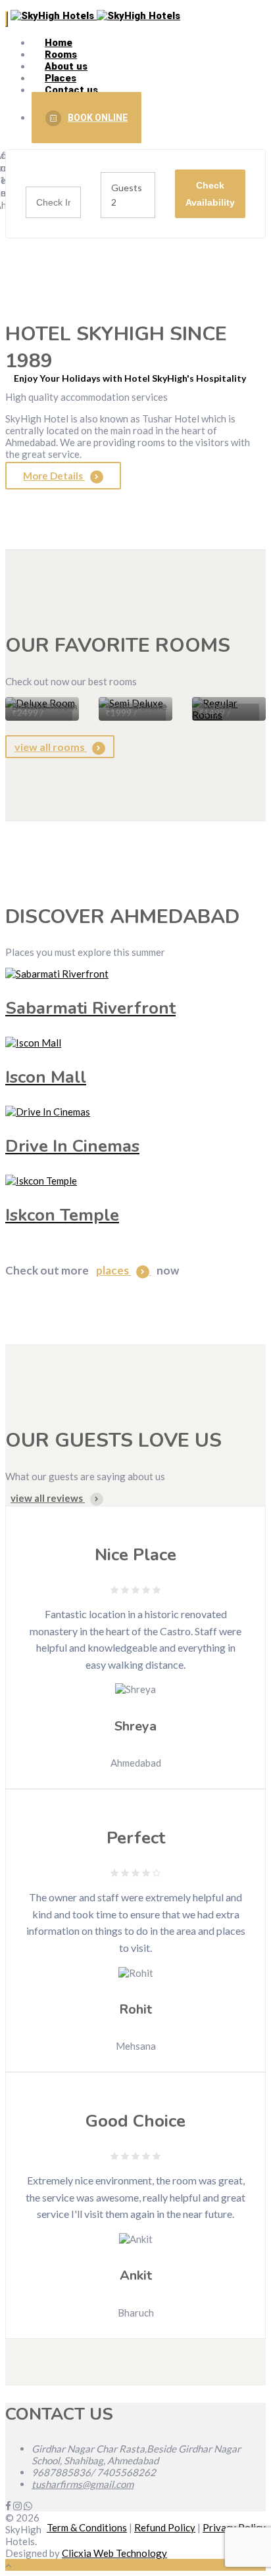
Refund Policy (165, 2527)
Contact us (71, 90)
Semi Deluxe (136, 707)
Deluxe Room (45, 707)
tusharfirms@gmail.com (83, 2484)
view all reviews (48, 1498)
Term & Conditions (87, 2527)
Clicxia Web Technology (114, 2553)
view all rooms (51, 747)
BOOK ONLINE (98, 118)
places (113, 1270)
